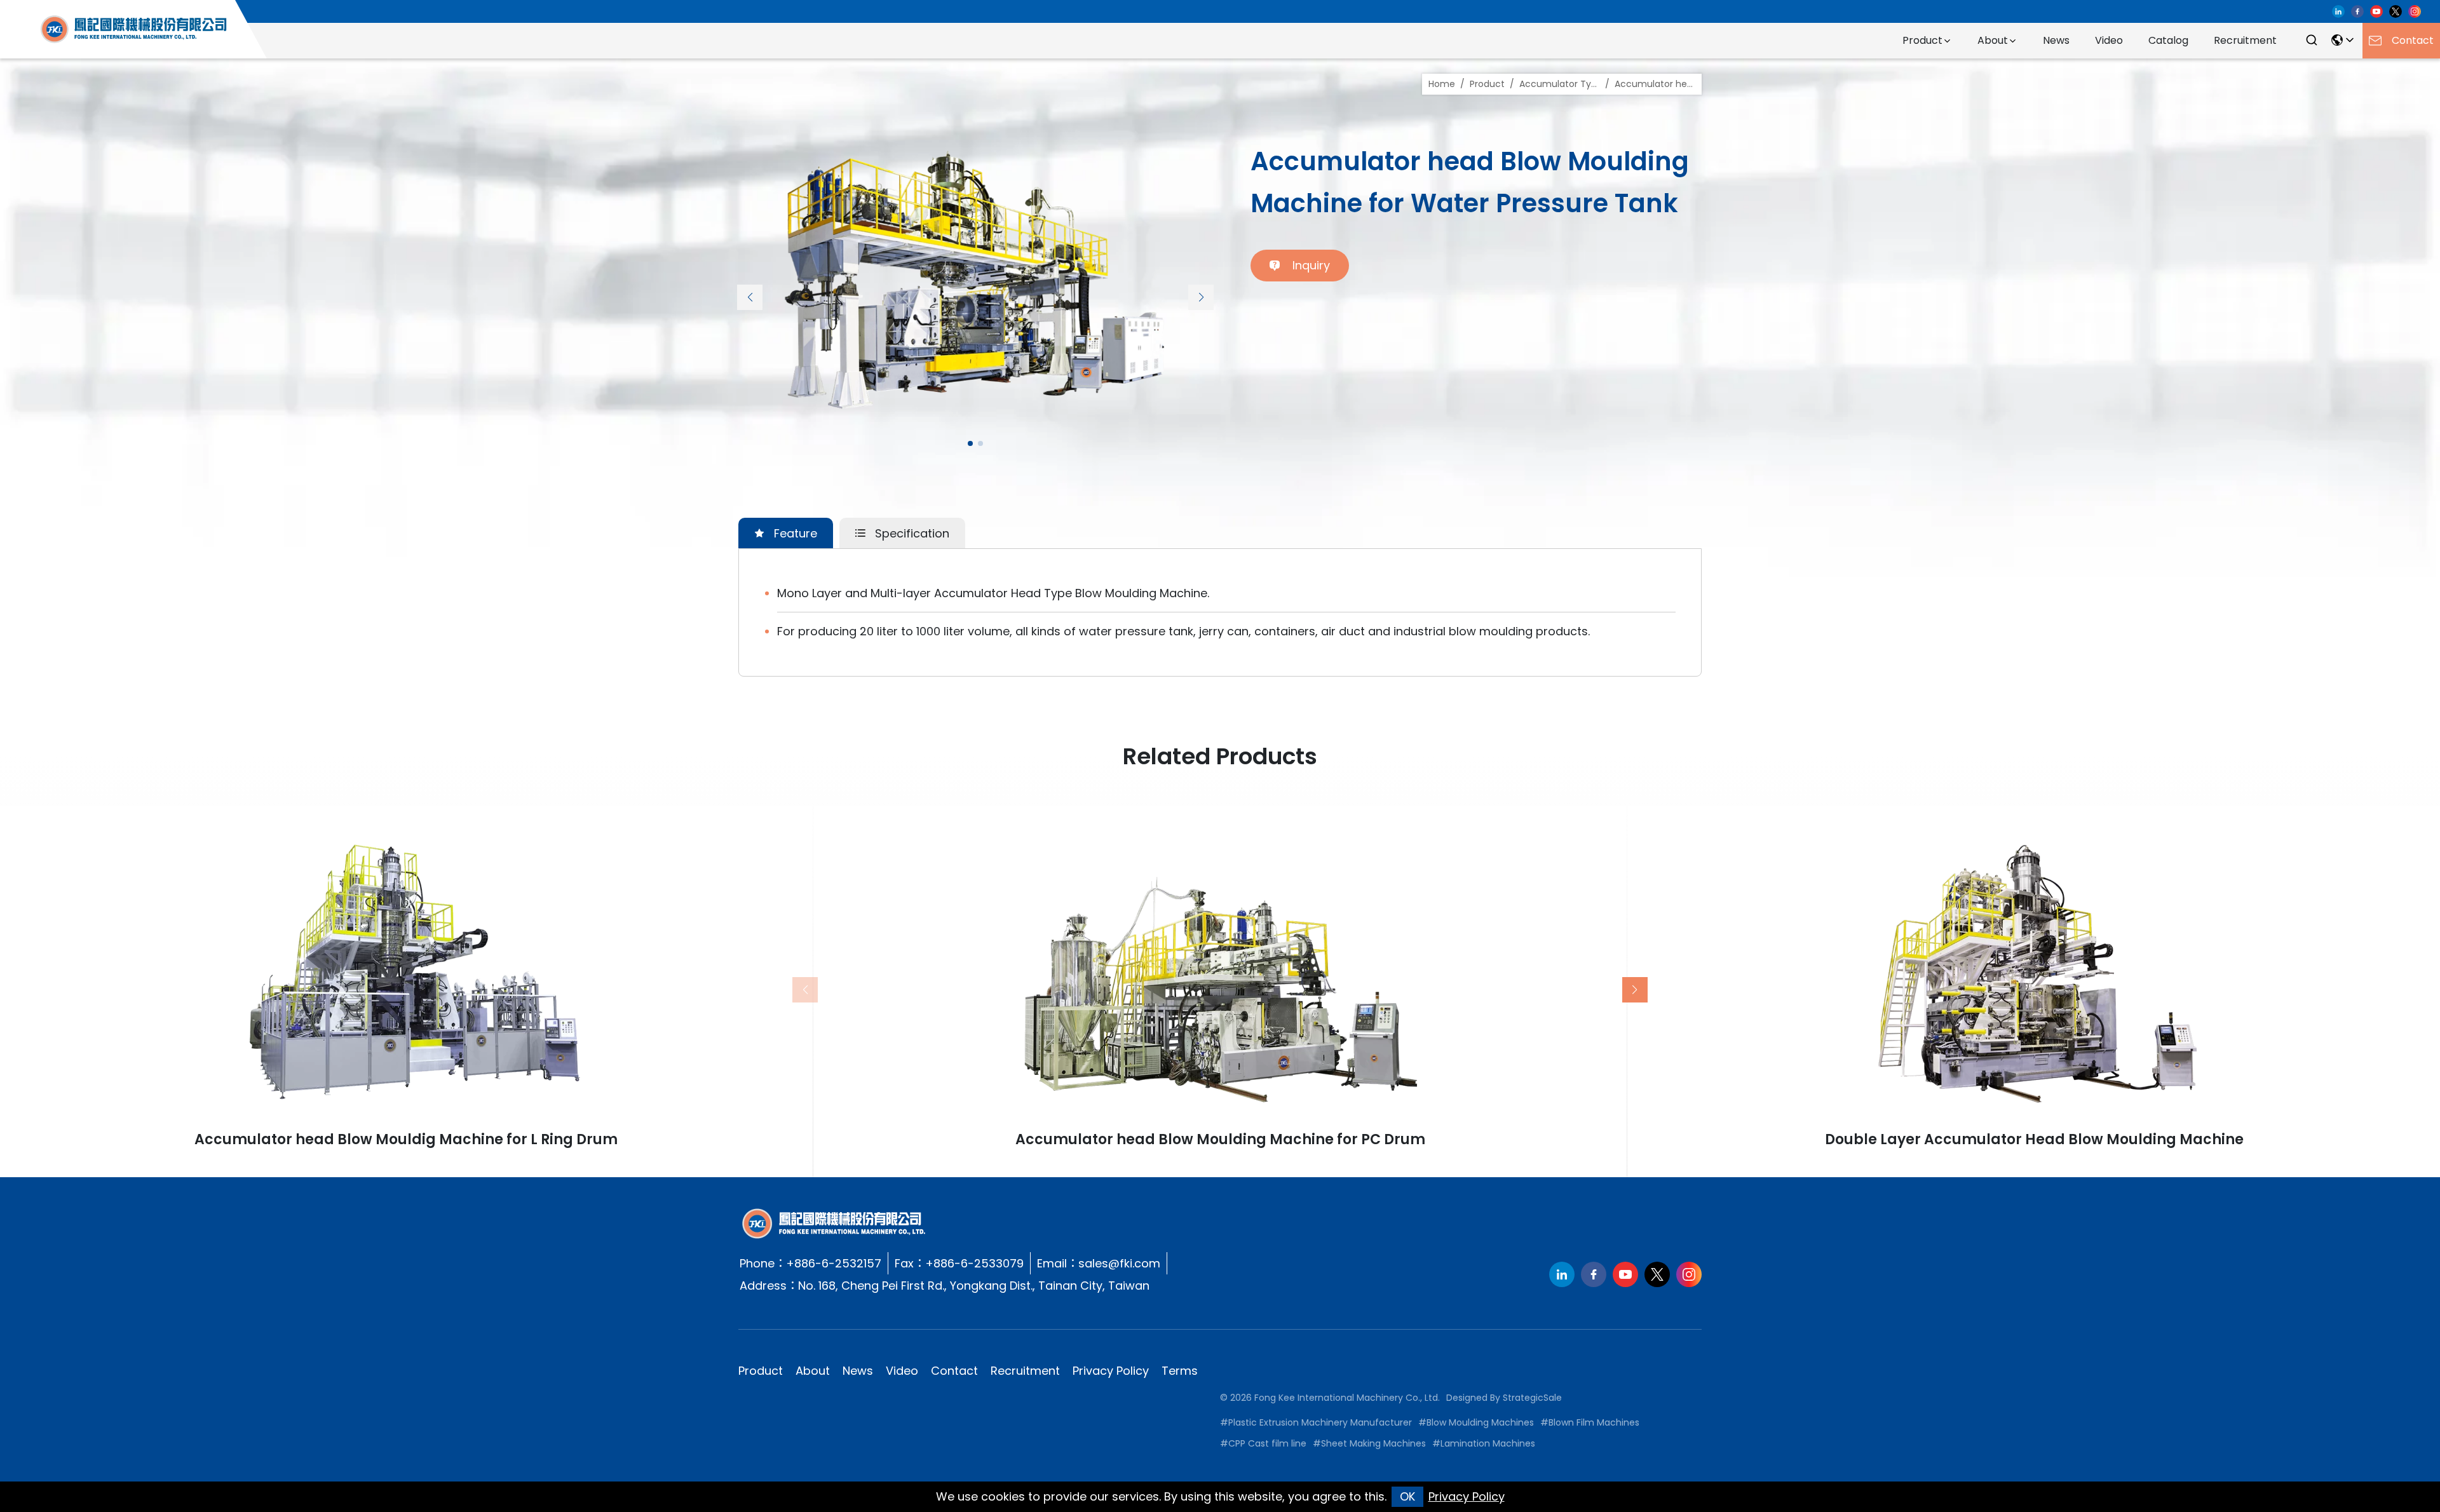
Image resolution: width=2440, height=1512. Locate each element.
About (1993, 40)
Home (1442, 84)
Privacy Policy (1111, 1371)
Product (1922, 40)
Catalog (2168, 40)
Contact (954, 1371)
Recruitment (2245, 40)
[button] (750, 297)
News (2056, 40)
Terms (1180, 1371)
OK (1407, 1496)
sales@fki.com (1119, 1263)
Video (2109, 40)
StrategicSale (1532, 1398)
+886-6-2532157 (834, 1263)
